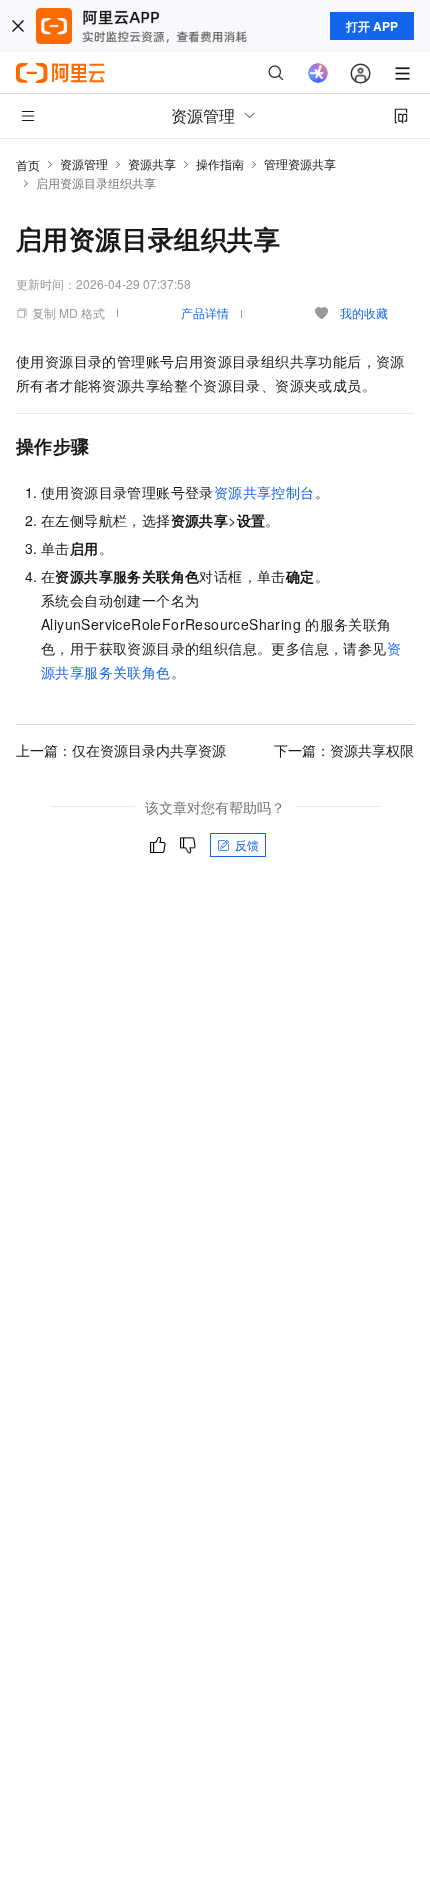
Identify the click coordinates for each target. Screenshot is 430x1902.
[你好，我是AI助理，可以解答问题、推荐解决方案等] (318, 73)
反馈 (247, 844)
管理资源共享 (300, 163)
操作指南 (220, 163)
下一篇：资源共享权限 (344, 750)
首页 (28, 164)
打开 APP (372, 26)
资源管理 (84, 163)
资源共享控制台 (264, 492)
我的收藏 (364, 312)
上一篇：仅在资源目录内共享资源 (121, 750)
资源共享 (152, 163)
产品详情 (205, 312)
